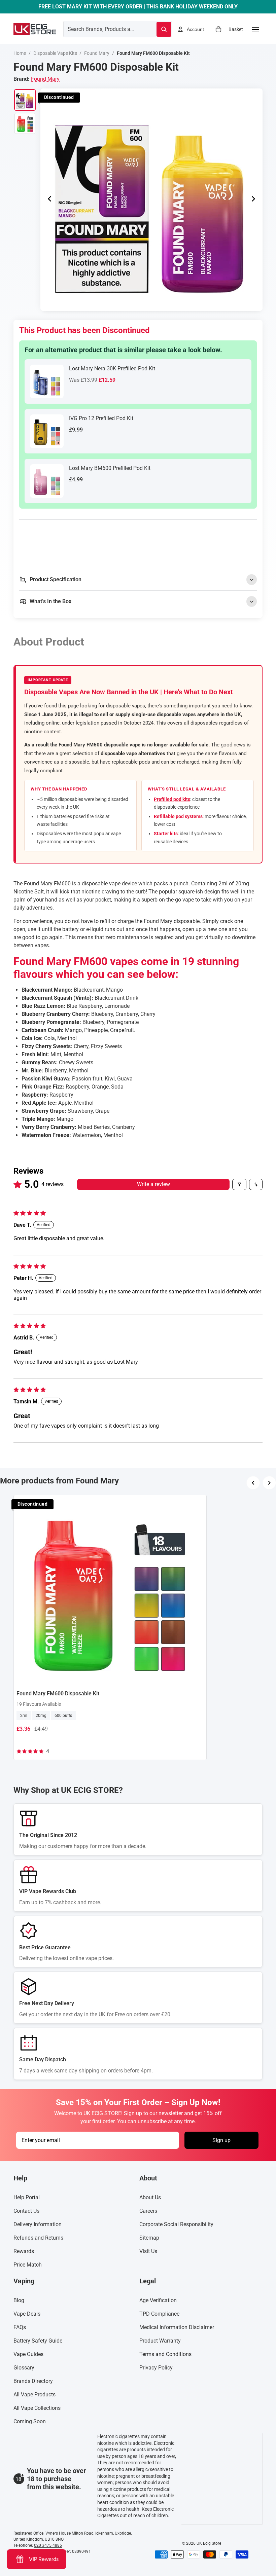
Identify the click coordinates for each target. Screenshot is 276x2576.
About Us (150, 2198)
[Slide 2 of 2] (25, 123)
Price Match (28, 2265)
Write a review (153, 1184)
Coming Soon (30, 2422)
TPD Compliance (159, 2314)
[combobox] (102, 29)
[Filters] (239, 1184)
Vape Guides (28, 2354)
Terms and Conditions (165, 2354)
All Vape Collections (37, 2408)
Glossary (24, 2368)
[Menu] (255, 29)
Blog (19, 2301)
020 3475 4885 (48, 2545)
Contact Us (26, 2211)
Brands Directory (33, 2381)
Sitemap (149, 2238)
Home (20, 53)
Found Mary (97, 53)
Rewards (24, 2252)
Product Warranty (160, 2341)
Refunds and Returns (38, 2238)
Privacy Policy (156, 2368)
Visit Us (148, 2252)
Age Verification (158, 2301)
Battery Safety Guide (38, 2341)
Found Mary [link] (45, 79)
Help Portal (27, 2198)
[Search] (164, 29)
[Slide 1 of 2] (25, 100)
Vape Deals (27, 2314)
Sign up (221, 2140)
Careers (148, 2211)
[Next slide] (255, 199)
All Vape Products (34, 2395)
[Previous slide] (48, 199)
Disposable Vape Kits (55, 53)
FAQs (20, 2328)
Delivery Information (38, 2225)
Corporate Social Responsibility (176, 2225)
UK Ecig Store (209, 2543)
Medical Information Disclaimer (177, 2328)
